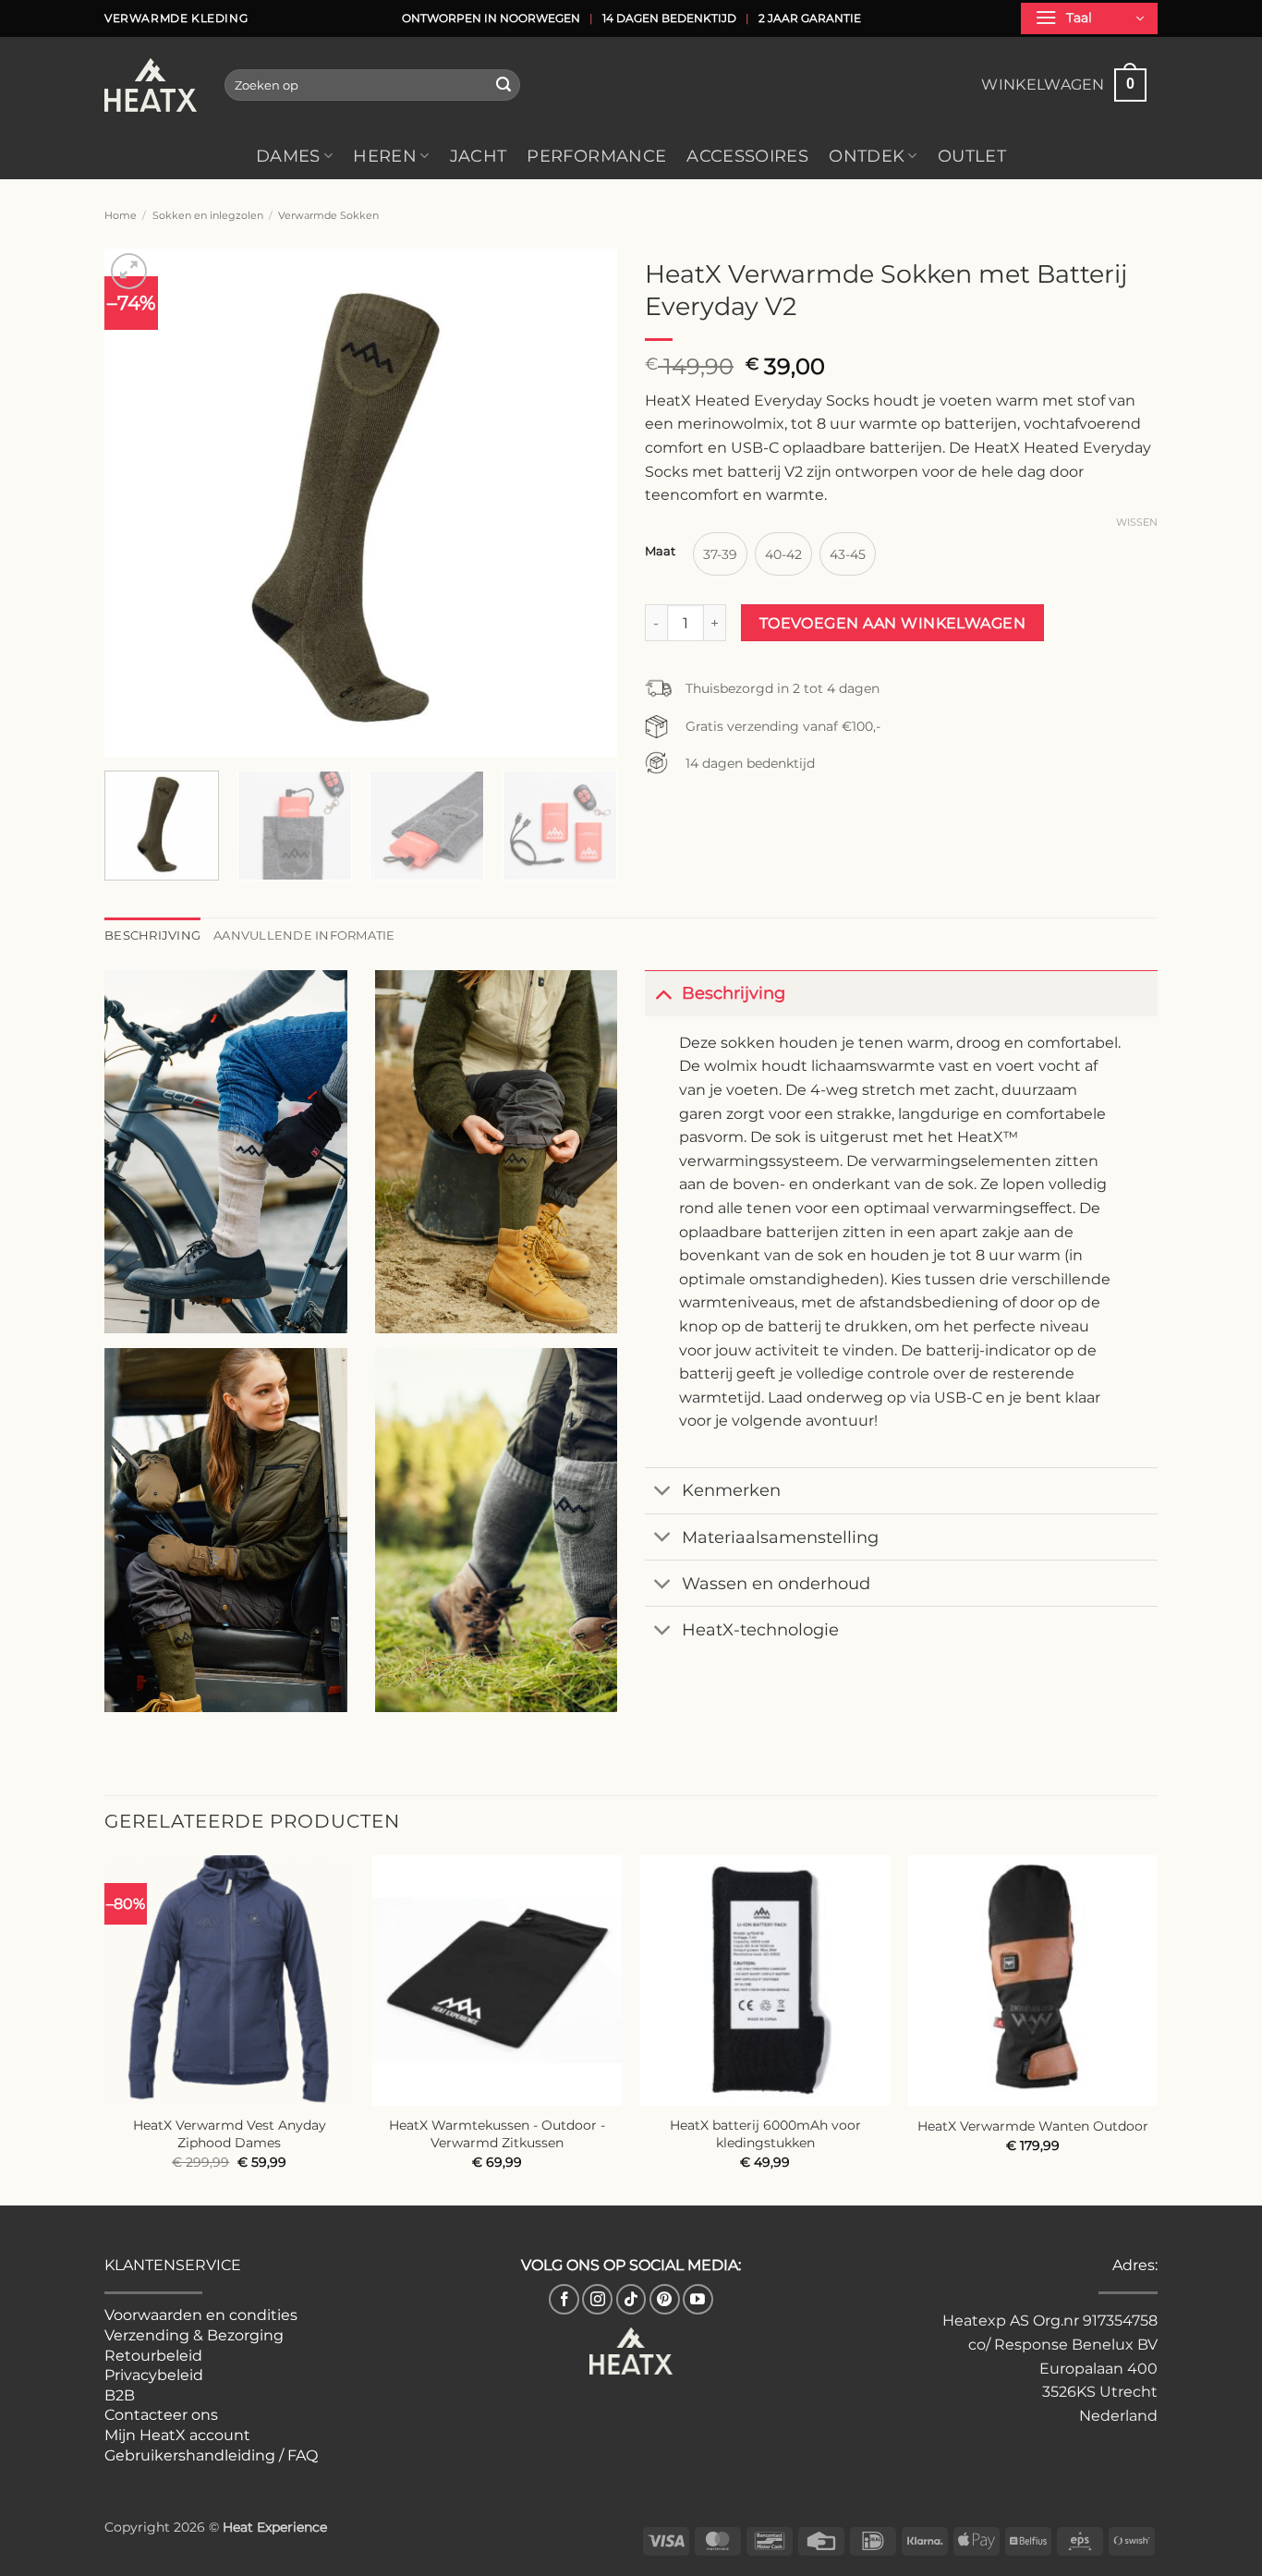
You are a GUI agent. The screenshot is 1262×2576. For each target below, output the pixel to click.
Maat (660, 552)
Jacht (479, 156)
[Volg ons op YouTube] (698, 2299)
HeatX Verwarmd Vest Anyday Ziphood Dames (230, 2134)
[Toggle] (663, 993)
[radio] (720, 554)
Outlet (972, 156)
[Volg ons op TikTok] (631, 2299)
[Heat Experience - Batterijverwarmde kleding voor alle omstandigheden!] (151, 85)
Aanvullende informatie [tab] (304, 936)
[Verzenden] (504, 85)
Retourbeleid (153, 2356)
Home (121, 215)
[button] (1089, 18)
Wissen (1137, 522)
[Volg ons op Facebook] (564, 2299)
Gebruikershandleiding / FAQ (211, 2455)
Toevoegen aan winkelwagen (893, 623)
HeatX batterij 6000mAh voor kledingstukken (765, 2134)
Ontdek (867, 156)
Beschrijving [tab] (152, 936)
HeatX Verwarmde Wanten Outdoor (1033, 2126)
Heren (385, 156)
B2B (120, 2395)
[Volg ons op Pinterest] (665, 2299)
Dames (288, 156)
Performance (596, 156)
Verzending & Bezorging (194, 2335)
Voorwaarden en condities (201, 2315)
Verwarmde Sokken (328, 215)
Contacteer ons (161, 2415)
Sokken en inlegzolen (208, 215)
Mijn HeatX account (177, 2435)
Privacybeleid (154, 2375)
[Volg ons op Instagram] (597, 2299)
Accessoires (747, 156)
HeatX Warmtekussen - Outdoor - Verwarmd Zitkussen (497, 2134)
